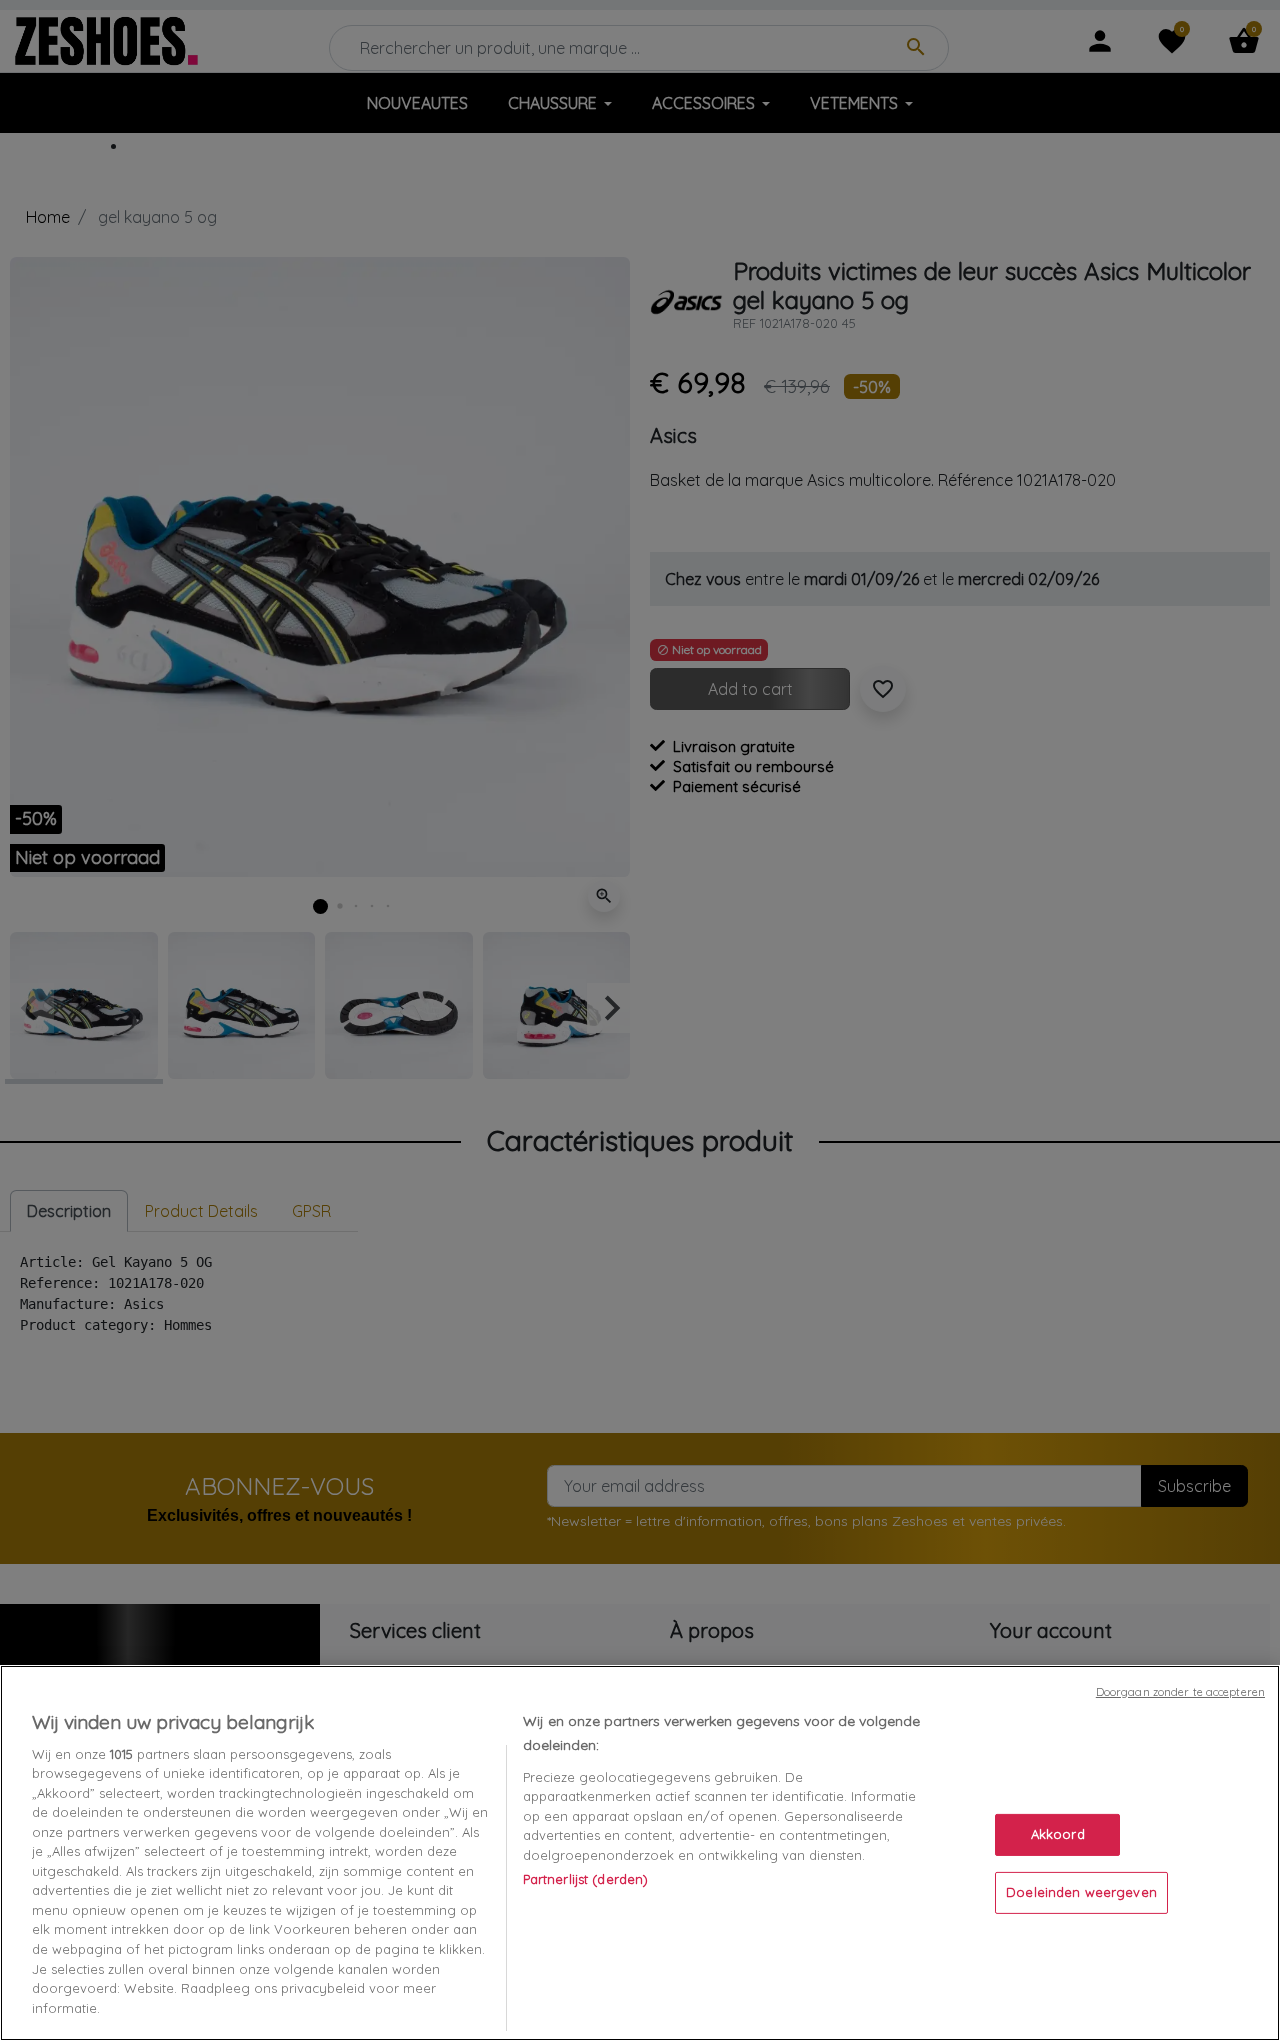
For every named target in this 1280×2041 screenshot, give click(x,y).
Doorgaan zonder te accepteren (1180, 1692)
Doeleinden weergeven (1081, 1892)
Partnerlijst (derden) (586, 1879)
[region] (640, 1853)
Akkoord (1058, 1834)
